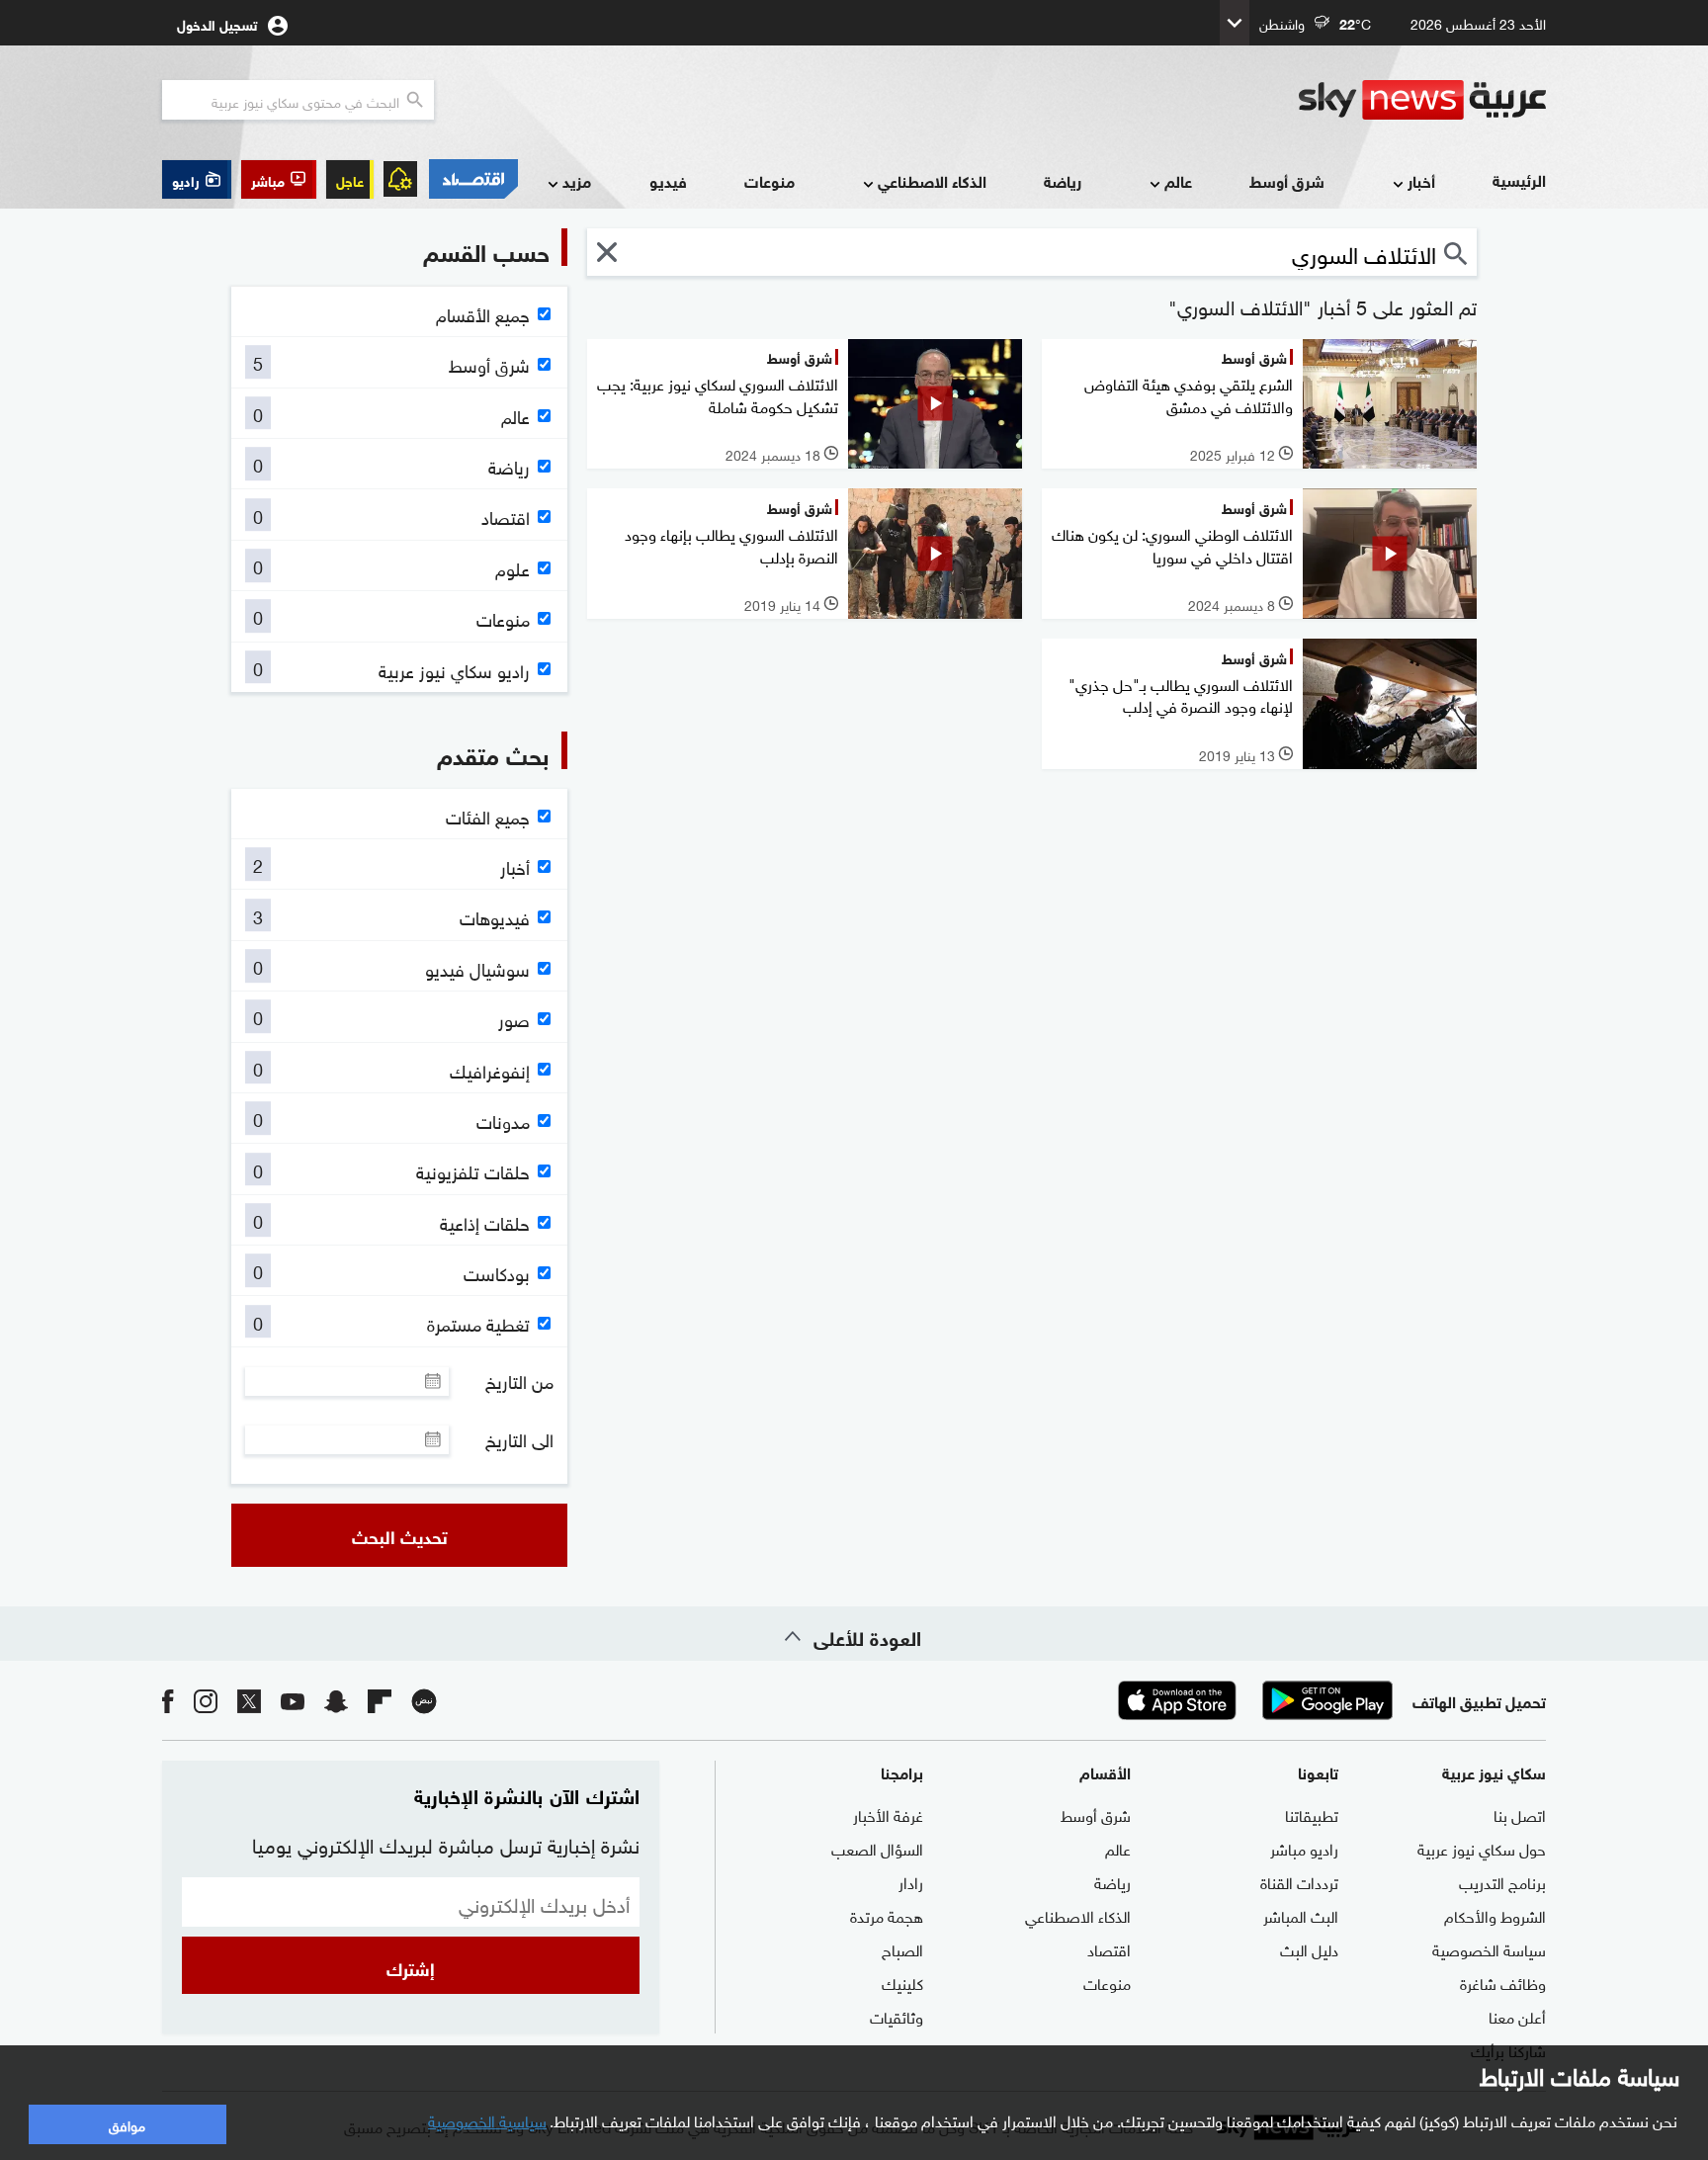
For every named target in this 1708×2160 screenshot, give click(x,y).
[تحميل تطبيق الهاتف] (1252, 1700)
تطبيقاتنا (1312, 1814)
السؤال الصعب (877, 1848)
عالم (1178, 180)
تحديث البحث (400, 1535)
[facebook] (168, 1700)
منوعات (769, 180)
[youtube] (293, 1700)
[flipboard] (380, 1700)
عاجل (350, 179)
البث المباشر (1301, 1915)
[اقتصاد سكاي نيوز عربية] (472, 179)
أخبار (1421, 180)
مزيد (577, 180)
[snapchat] (336, 1700)
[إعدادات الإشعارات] (400, 179)
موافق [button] (127, 2124)
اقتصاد (1109, 1948)
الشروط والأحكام (1495, 1915)
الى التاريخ (519, 1439)
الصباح (902, 1948)
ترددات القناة (1299, 1881)
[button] (279, 179)
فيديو (668, 180)
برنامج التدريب (1502, 1881)
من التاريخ (519, 1381)
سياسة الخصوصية (1489, 1948)
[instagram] (206, 1700)
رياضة (1063, 180)
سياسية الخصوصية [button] (487, 2119)
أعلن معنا (1517, 2016)
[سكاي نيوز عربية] (1422, 100)
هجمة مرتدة (887, 1915)
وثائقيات (897, 2016)
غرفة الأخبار (888, 1814)
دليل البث (1309, 1948)
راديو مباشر (1304, 1848)
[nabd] (424, 1700)
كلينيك (902, 1982)
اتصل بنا (1520, 1814)
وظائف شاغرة (1503, 1982)
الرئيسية (1519, 179)
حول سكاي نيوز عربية (1482, 1848)
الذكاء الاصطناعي (932, 180)
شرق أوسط (1287, 180)
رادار (911, 1881)
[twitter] (249, 1700)
